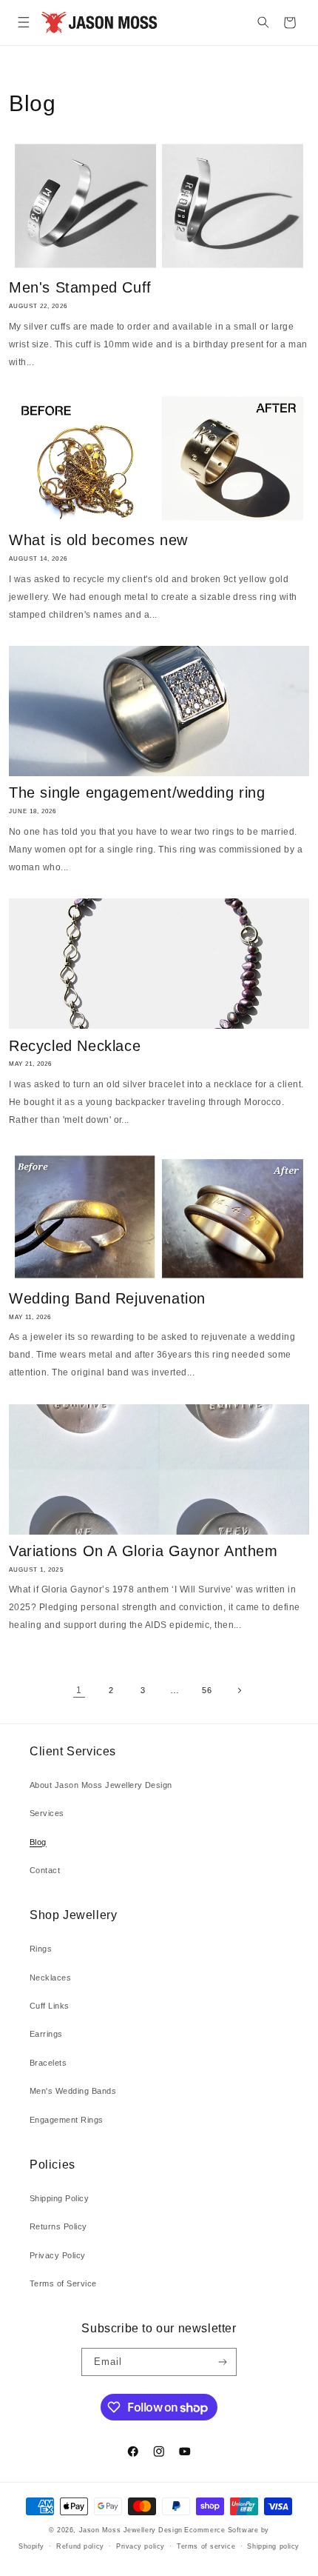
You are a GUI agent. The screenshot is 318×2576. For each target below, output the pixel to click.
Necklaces (50, 1978)
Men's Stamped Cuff (80, 287)
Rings (41, 1949)
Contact (45, 1870)
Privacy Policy (58, 2255)
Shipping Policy (59, 2198)
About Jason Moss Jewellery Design (101, 1785)
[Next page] (238, 1691)
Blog (38, 1842)
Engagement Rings (67, 2120)
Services (47, 1813)
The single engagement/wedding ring (137, 793)
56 (207, 1690)
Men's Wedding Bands (73, 2091)
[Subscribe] (222, 2362)
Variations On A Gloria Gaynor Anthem (143, 1551)
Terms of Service (63, 2283)
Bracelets (48, 2063)
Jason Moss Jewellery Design (131, 2530)
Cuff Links (50, 2006)
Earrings (46, 2034)
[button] (23, 23)
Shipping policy (273, 2546)
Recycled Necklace (75, 1046)
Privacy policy (141, 2546)
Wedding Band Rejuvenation (107, 1298)
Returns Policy (58, 2226)
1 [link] (79, 1690)
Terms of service (206, 2546)
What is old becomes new (98, 540)
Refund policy (80, 2546)
